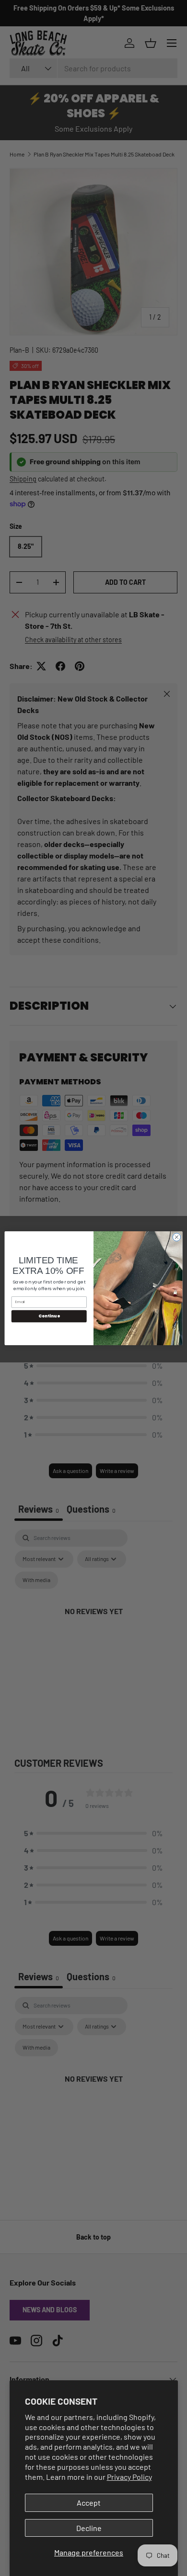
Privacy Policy (129, 2477)
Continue (49, 1316)
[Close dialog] (177, 1237)
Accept (89, 2503)
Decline (89, 2528)
